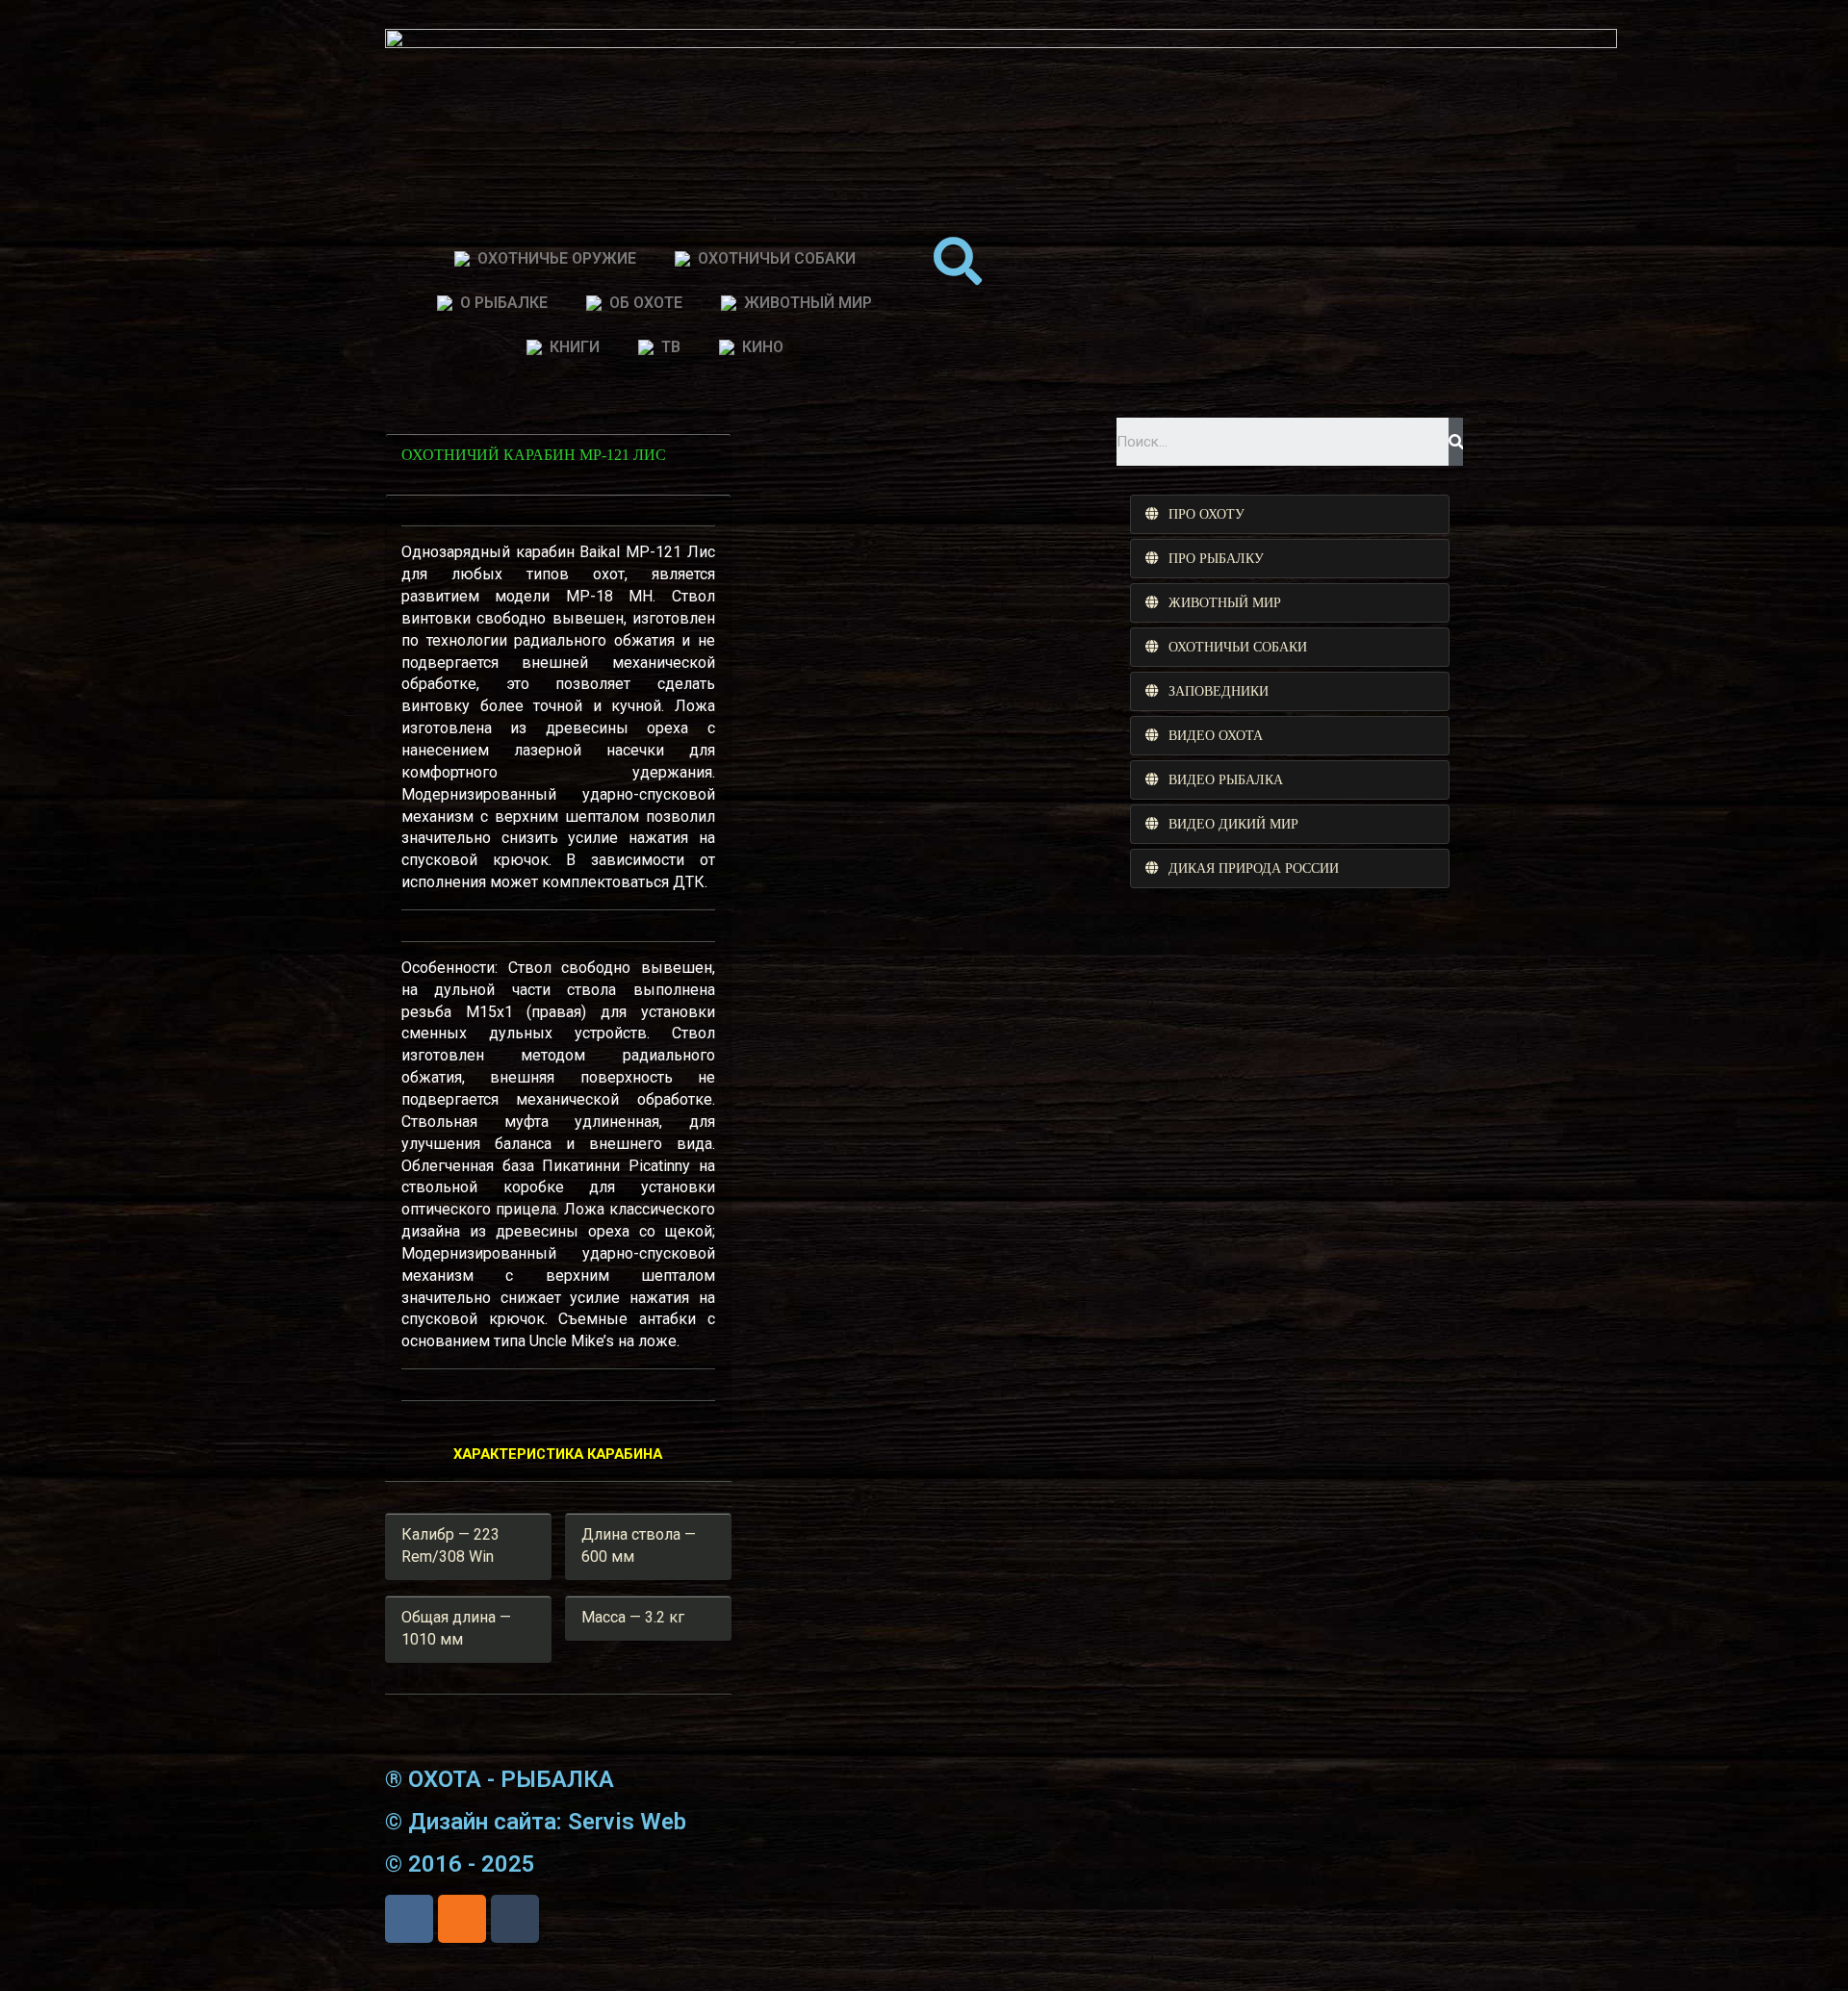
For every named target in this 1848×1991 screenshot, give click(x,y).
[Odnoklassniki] (462, 1919)
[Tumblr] (515, 1919)
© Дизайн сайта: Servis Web (536, 1822)
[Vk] (409, 1919)
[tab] (1290, 514)
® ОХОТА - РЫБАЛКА (500, 1779)
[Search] (1456, 442)
